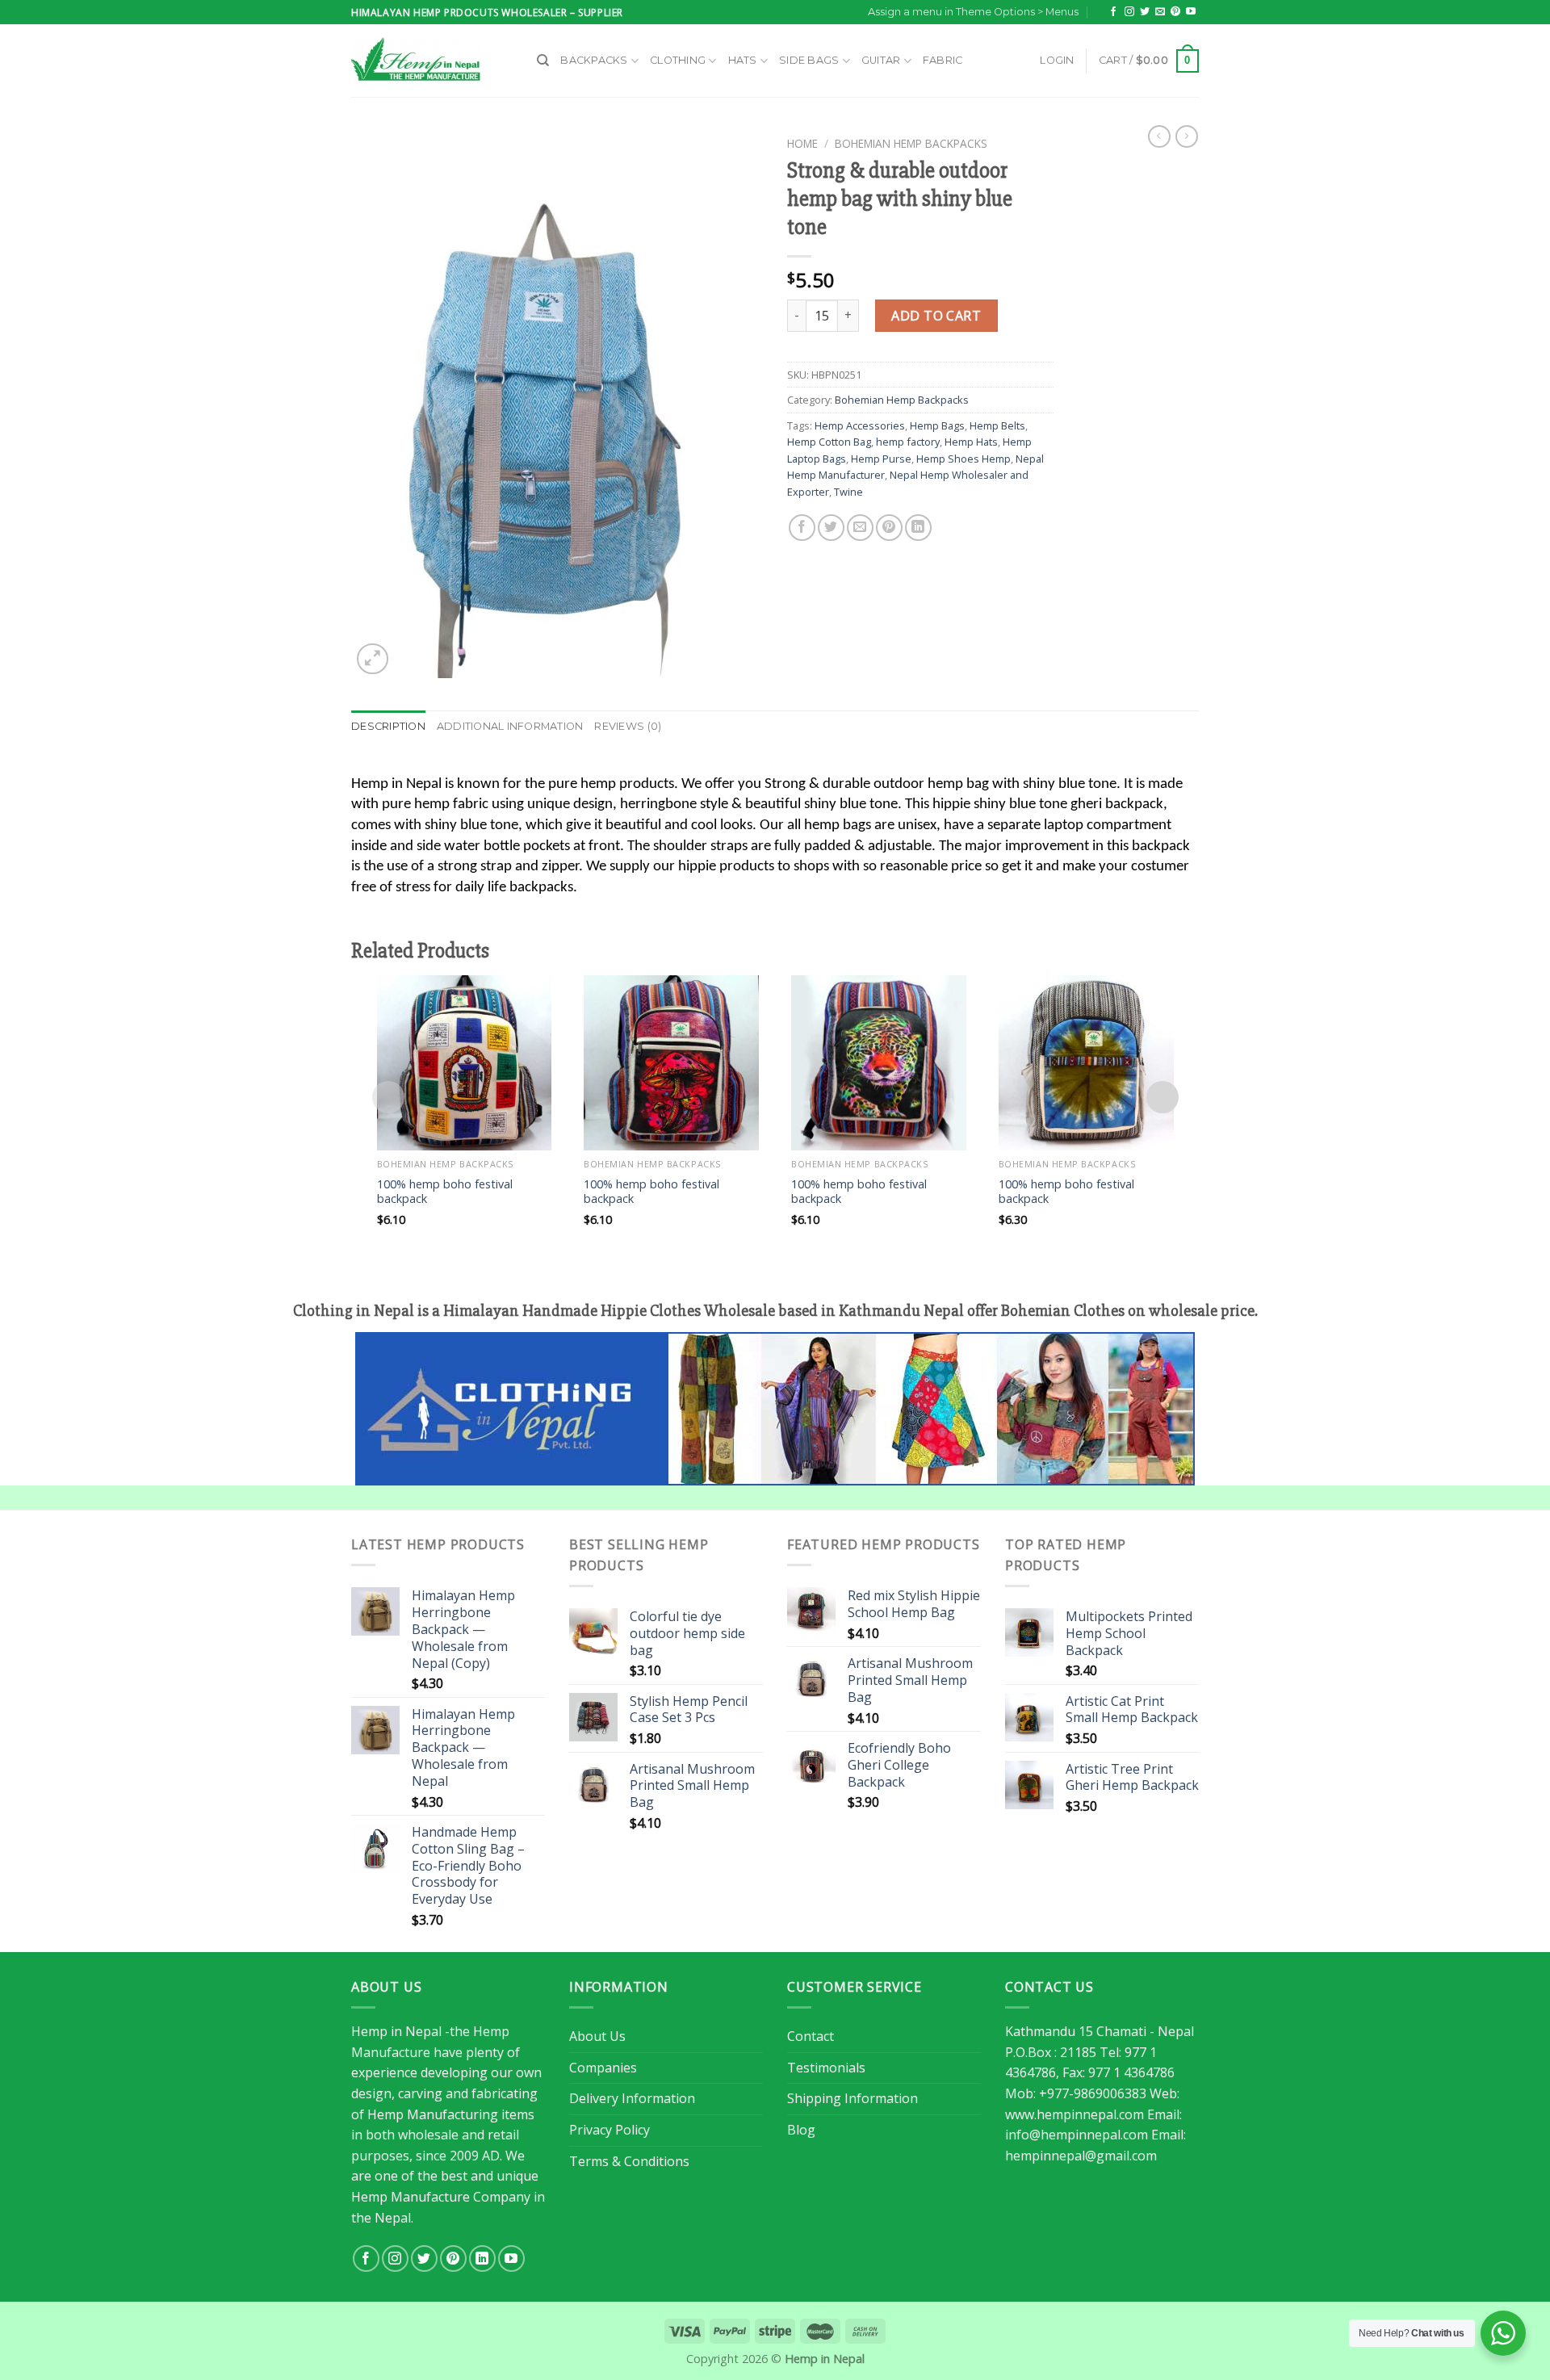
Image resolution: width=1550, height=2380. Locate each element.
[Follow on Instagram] (1129, 12)
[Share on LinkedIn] (918, 528)
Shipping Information (852, 2098)
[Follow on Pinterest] (1175, 12)
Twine (848, 492)
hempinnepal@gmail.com (1081, 2156)
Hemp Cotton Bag (829, 442)
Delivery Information (632, 2098)
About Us (597, 2036)
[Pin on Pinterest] (889, 528)
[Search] (543, 61)
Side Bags (809, 60)
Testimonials (826, 2068)
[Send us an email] (1160, 12)
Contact (811, 2036)
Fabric (943, 60)
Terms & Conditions (629, 2161)
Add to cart (936, 316)
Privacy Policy (610, 2130)
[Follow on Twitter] (1145, 12)
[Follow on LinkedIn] (482, 2258)
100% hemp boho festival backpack (445, 1192)
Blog (801, 2130)
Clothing (678, 60)
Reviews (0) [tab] (628, 726)
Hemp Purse (881, 459)
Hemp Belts (997, 425)
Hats (743, 60)
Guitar (881, 60)
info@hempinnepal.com (1077, 2135)
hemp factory (908, 442)
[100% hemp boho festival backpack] (465, 1063)
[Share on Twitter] (831, 528)
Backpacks (594, 60)
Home (802, 143)
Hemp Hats (971, 442)
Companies (603, 2068)
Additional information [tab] (510, 726)
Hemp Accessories (860, 425)
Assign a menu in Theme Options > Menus (973, 12)
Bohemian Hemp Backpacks (911, 143)
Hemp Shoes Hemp (964, 459)
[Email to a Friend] (860, 528)
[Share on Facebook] (802, 528)
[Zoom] (373, 659)
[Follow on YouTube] (1191, 12)
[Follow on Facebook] (1113, 12)
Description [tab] (388, 726)
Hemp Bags (937, 425)
